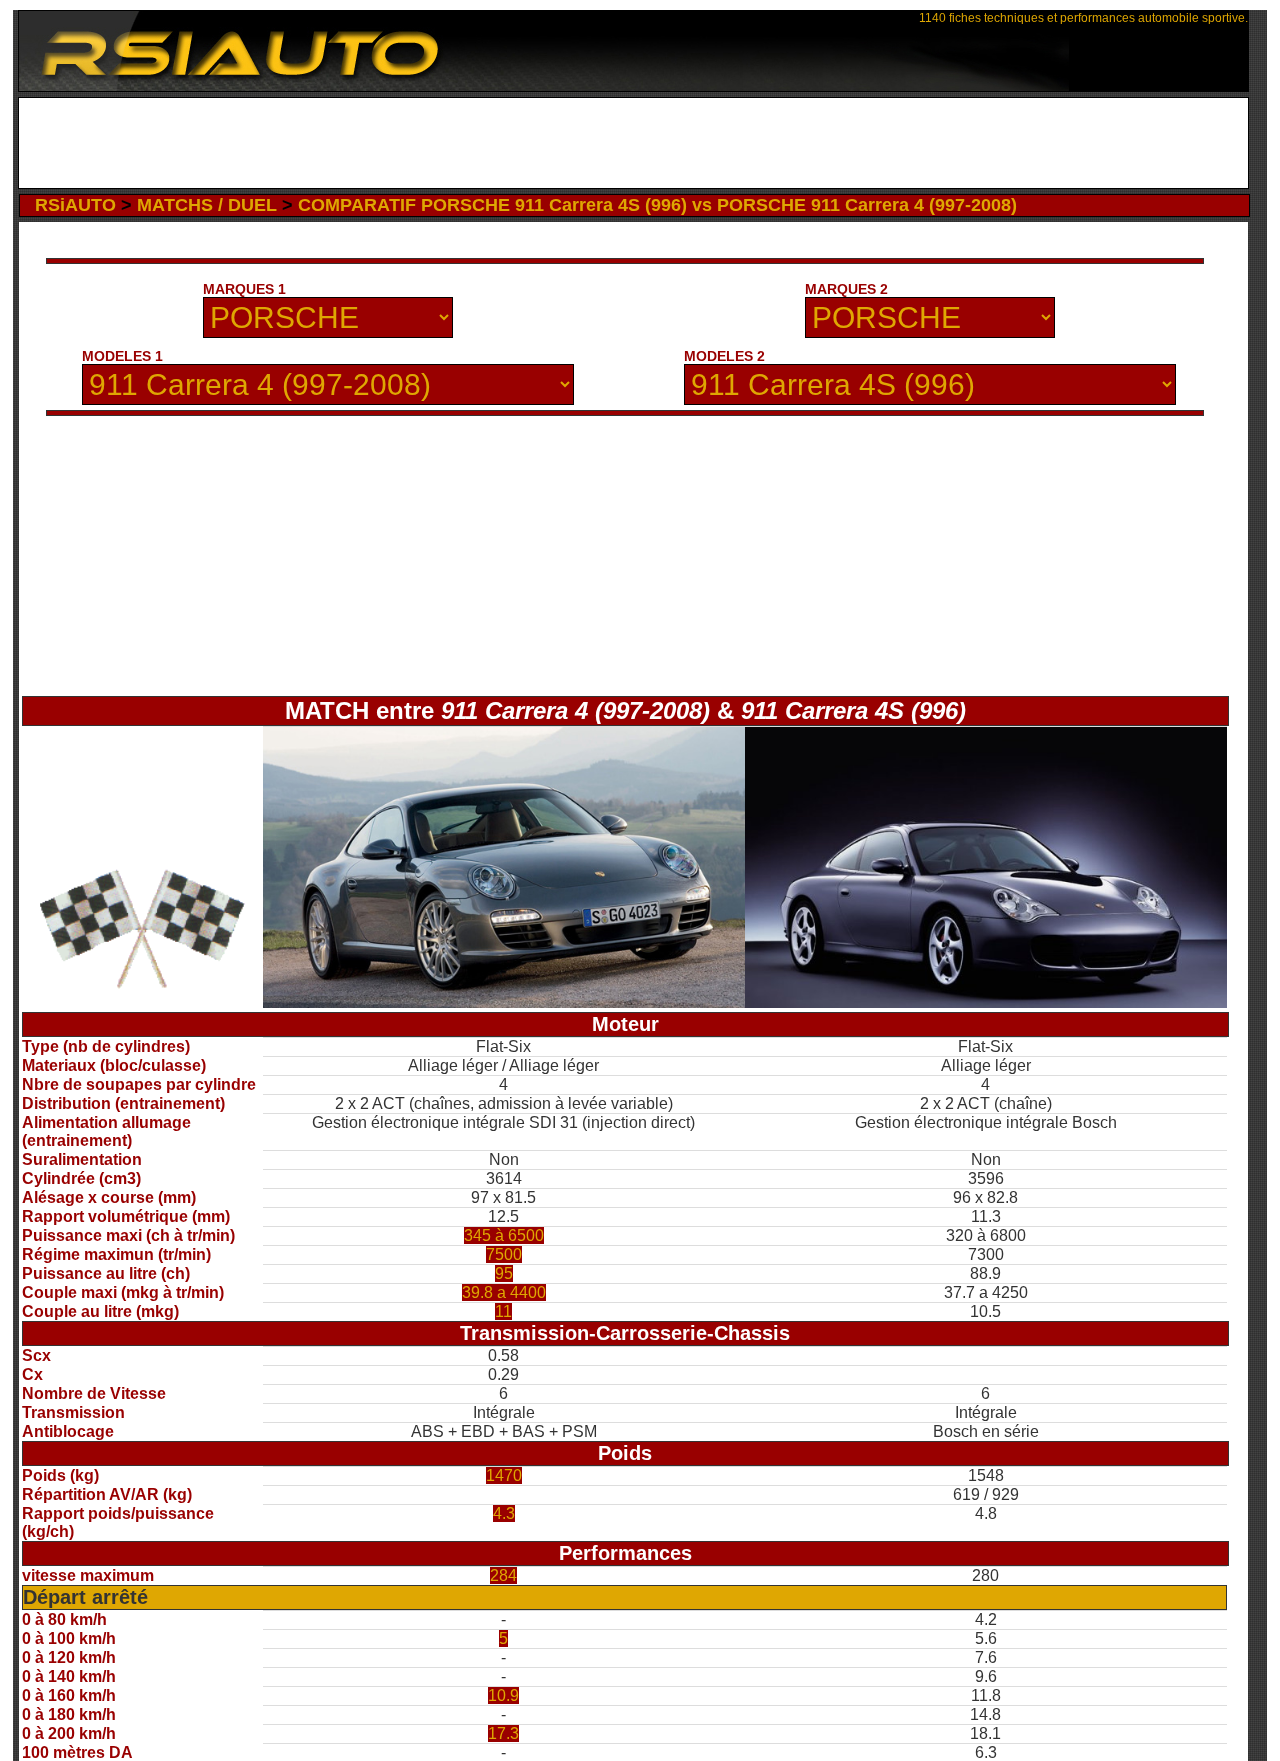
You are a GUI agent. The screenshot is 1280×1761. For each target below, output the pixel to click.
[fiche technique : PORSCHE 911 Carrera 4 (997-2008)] (504, 1002)
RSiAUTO (75, 205)
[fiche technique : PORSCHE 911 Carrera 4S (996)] (986, 1002)
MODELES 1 (122, 356)
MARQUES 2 (846, 289)
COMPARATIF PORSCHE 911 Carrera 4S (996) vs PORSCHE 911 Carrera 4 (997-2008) (657, 205)
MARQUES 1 (244, 289)
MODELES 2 (724, 356)
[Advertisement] (633, 143)
